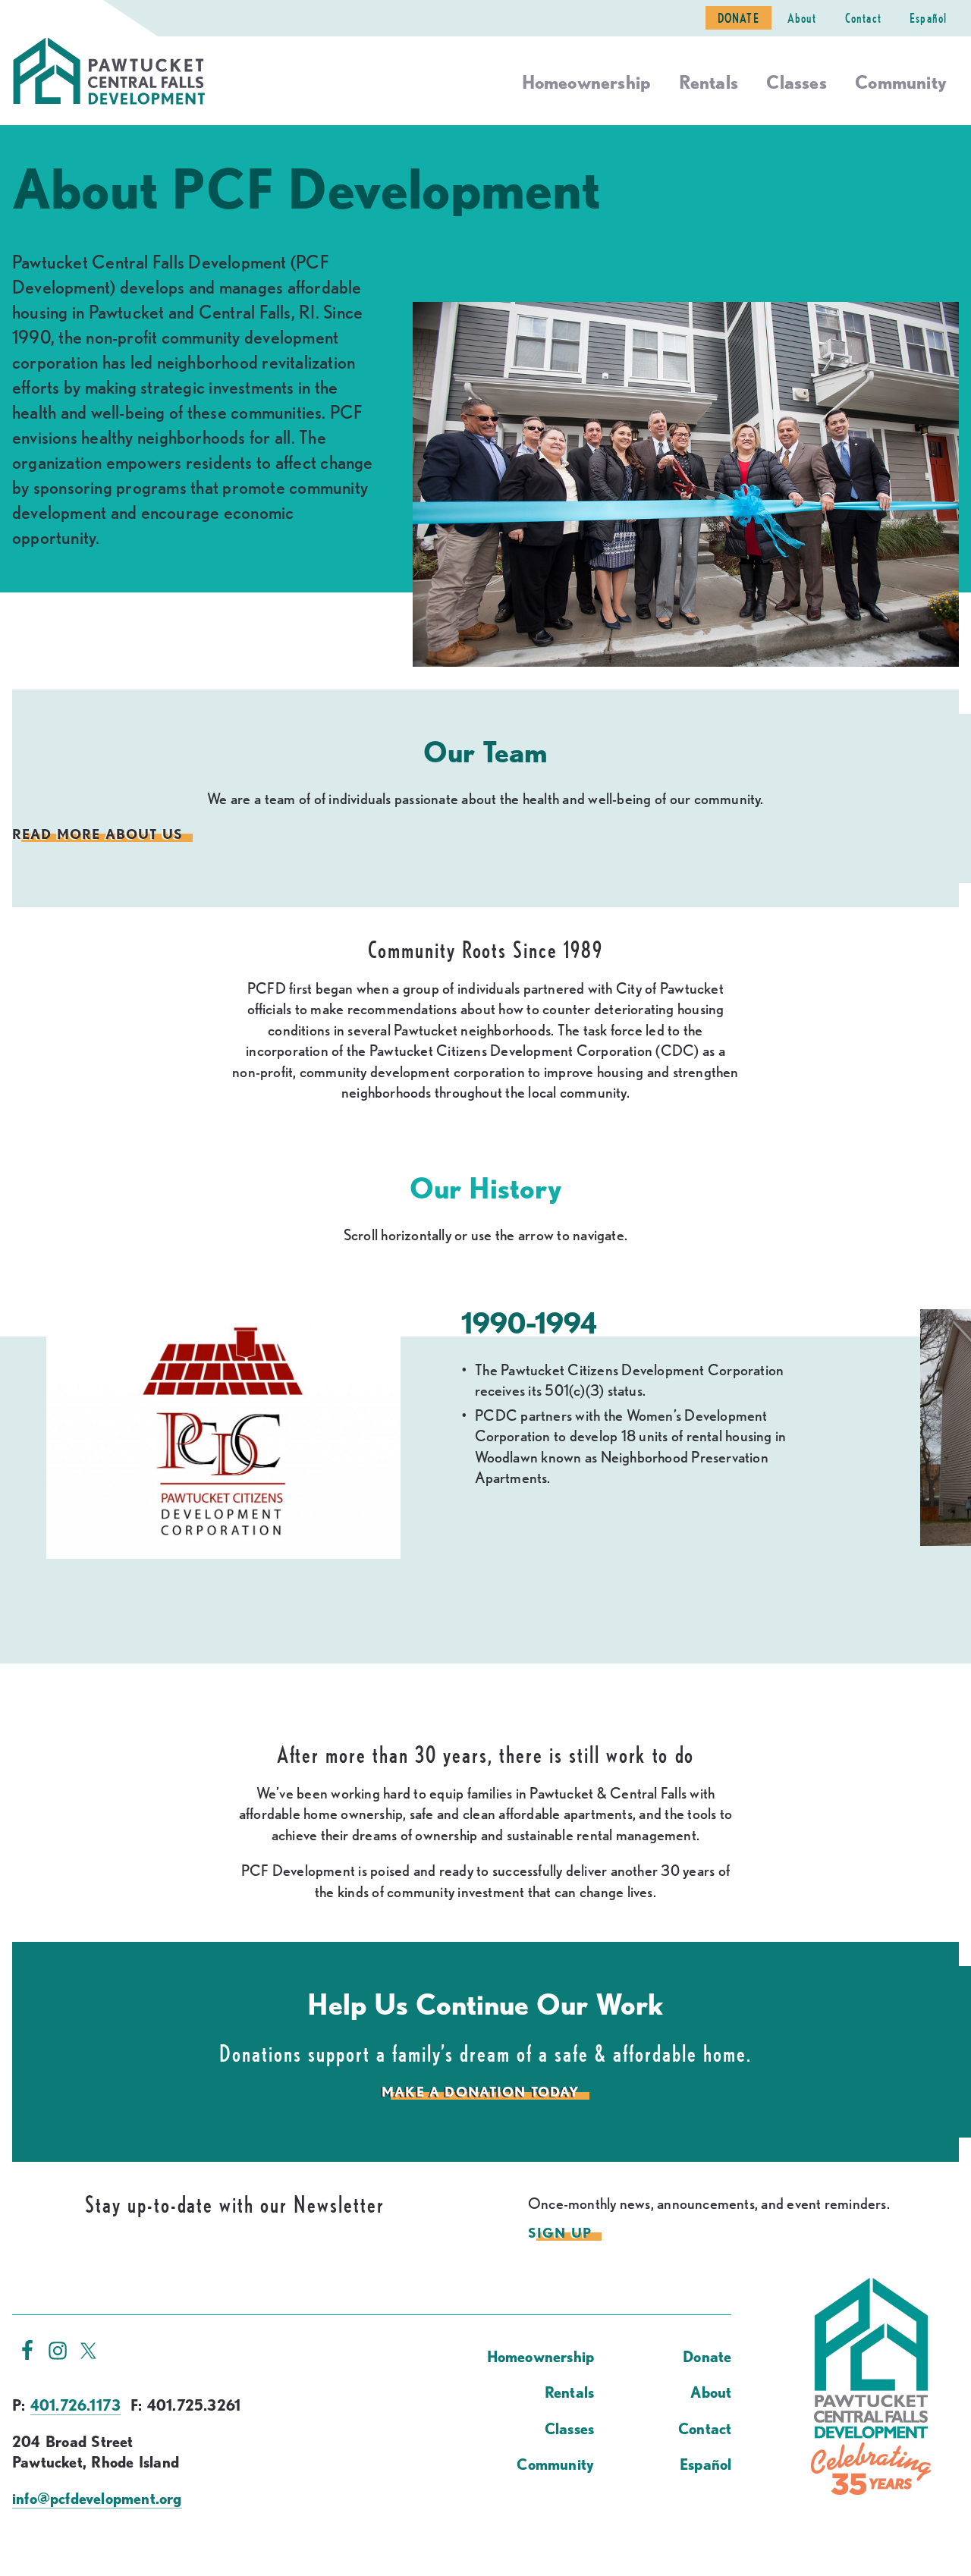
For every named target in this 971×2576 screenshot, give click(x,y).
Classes (796, 82)
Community (901, 82)
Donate (738, 18)
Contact (863, 18)
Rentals (709, 82)
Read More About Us (97, 833)
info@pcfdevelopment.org (97, 2499)
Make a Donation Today (480, 2091)
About (802, 18)
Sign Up (560, 2232)
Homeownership (586, 82)
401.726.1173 (75, 2405)
